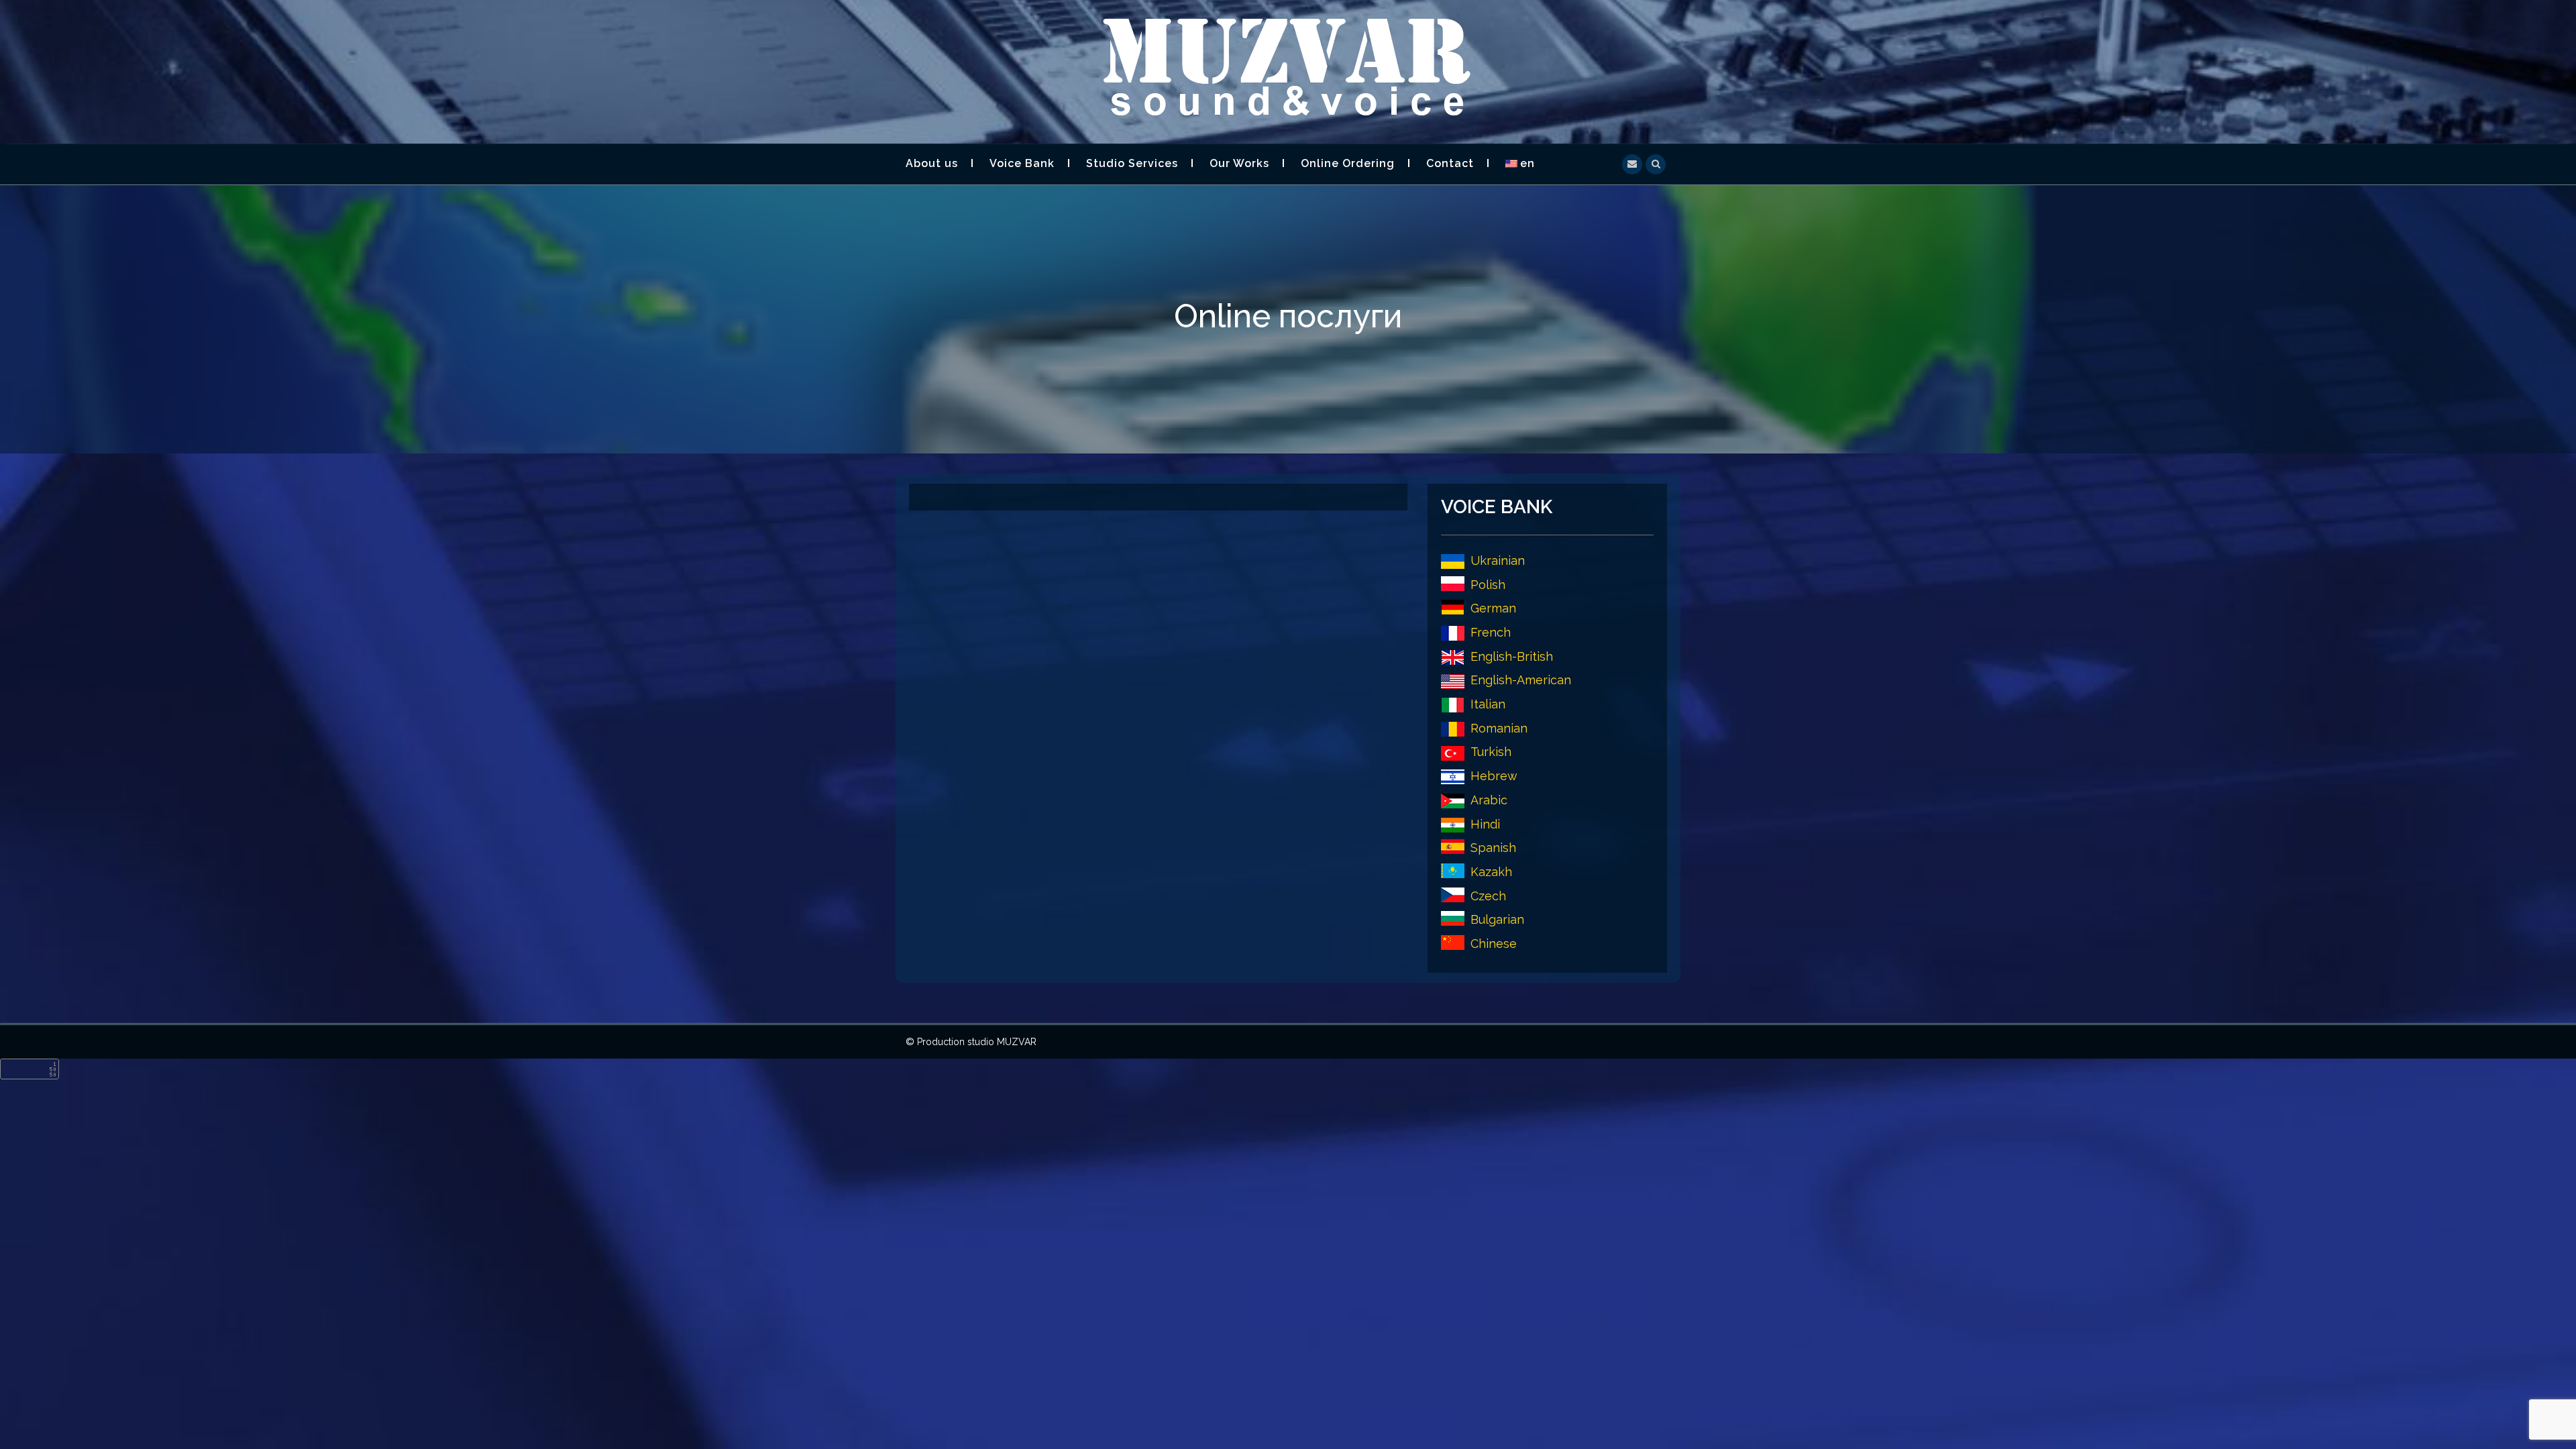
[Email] (1632, 163)
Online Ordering (1348, 163)
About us (932, 163)
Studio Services (1132, 163)
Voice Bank (1022, 163)
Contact (1450, 163)
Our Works (1239, 163)
